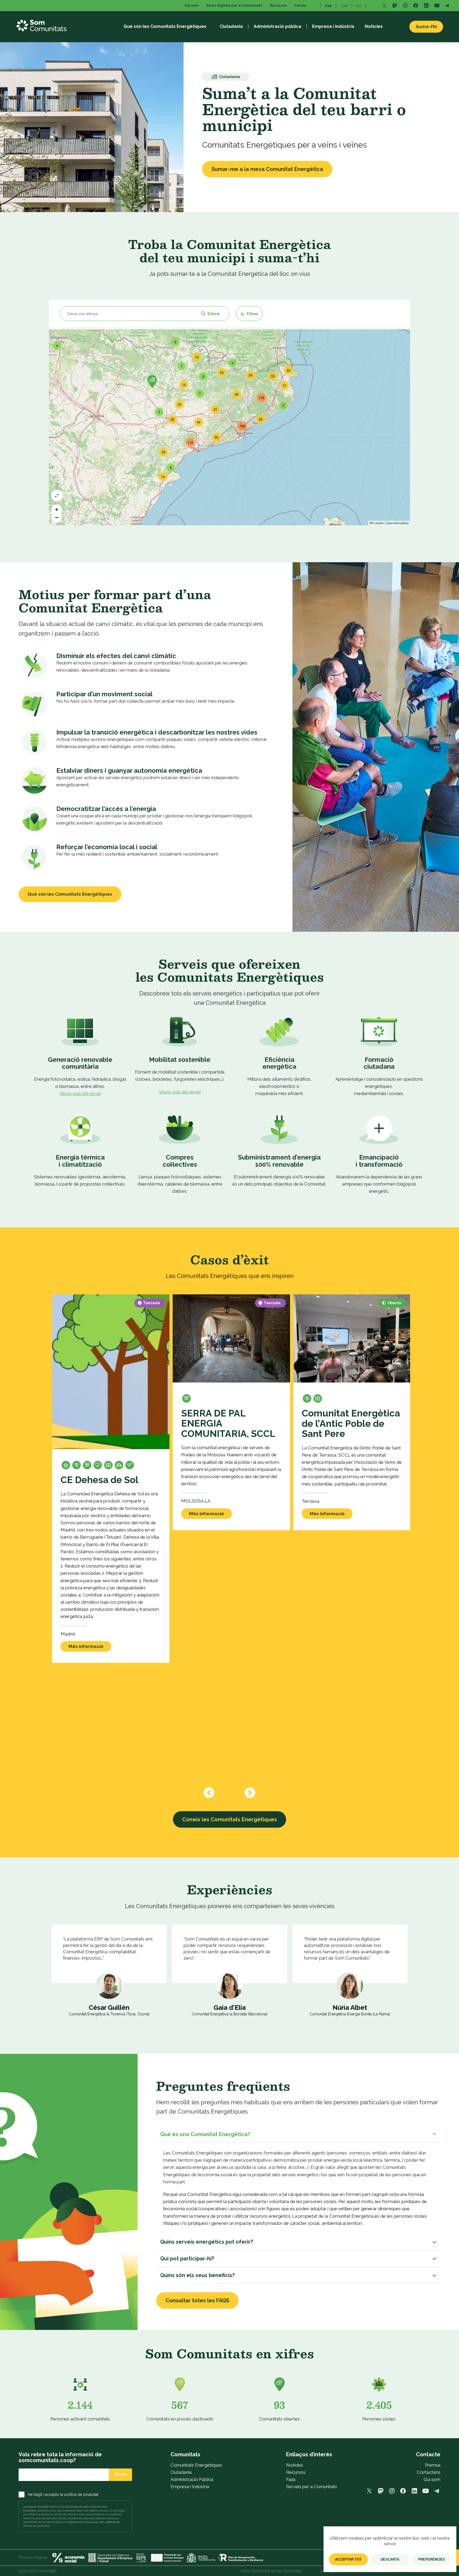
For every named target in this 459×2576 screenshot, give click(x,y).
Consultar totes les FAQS (197, 2300)
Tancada (152, 1303)
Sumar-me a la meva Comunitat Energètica (267, 169)
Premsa (433, 2465)
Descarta (390, 2559)
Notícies (295, 2465)
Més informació (86, 1646)
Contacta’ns (429, 2472)
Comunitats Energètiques (196, 2465)
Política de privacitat (36, 2526)
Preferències (432, 2559)
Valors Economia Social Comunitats (271, 2571)
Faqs (291, 2479)
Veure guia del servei (80, 1093)
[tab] (298, 2134)
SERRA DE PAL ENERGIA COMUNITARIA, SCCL (228, 1424)
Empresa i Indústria (190, 2487)
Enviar (120, 2474)
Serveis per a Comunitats (312, 2487)
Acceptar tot (348, 2559)
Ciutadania (181, 2472)
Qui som (432, 2479)
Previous (209, 1793)
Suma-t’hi (426, 27)
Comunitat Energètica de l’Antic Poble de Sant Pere (351, 1424)
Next (250, 1793)
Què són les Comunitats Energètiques (70, 894)
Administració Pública (192, 2479)
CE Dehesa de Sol (99, 1480)
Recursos (296, 2472)
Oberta (394, 1303)
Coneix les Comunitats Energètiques (229, 1819)
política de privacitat (81, 2495)
